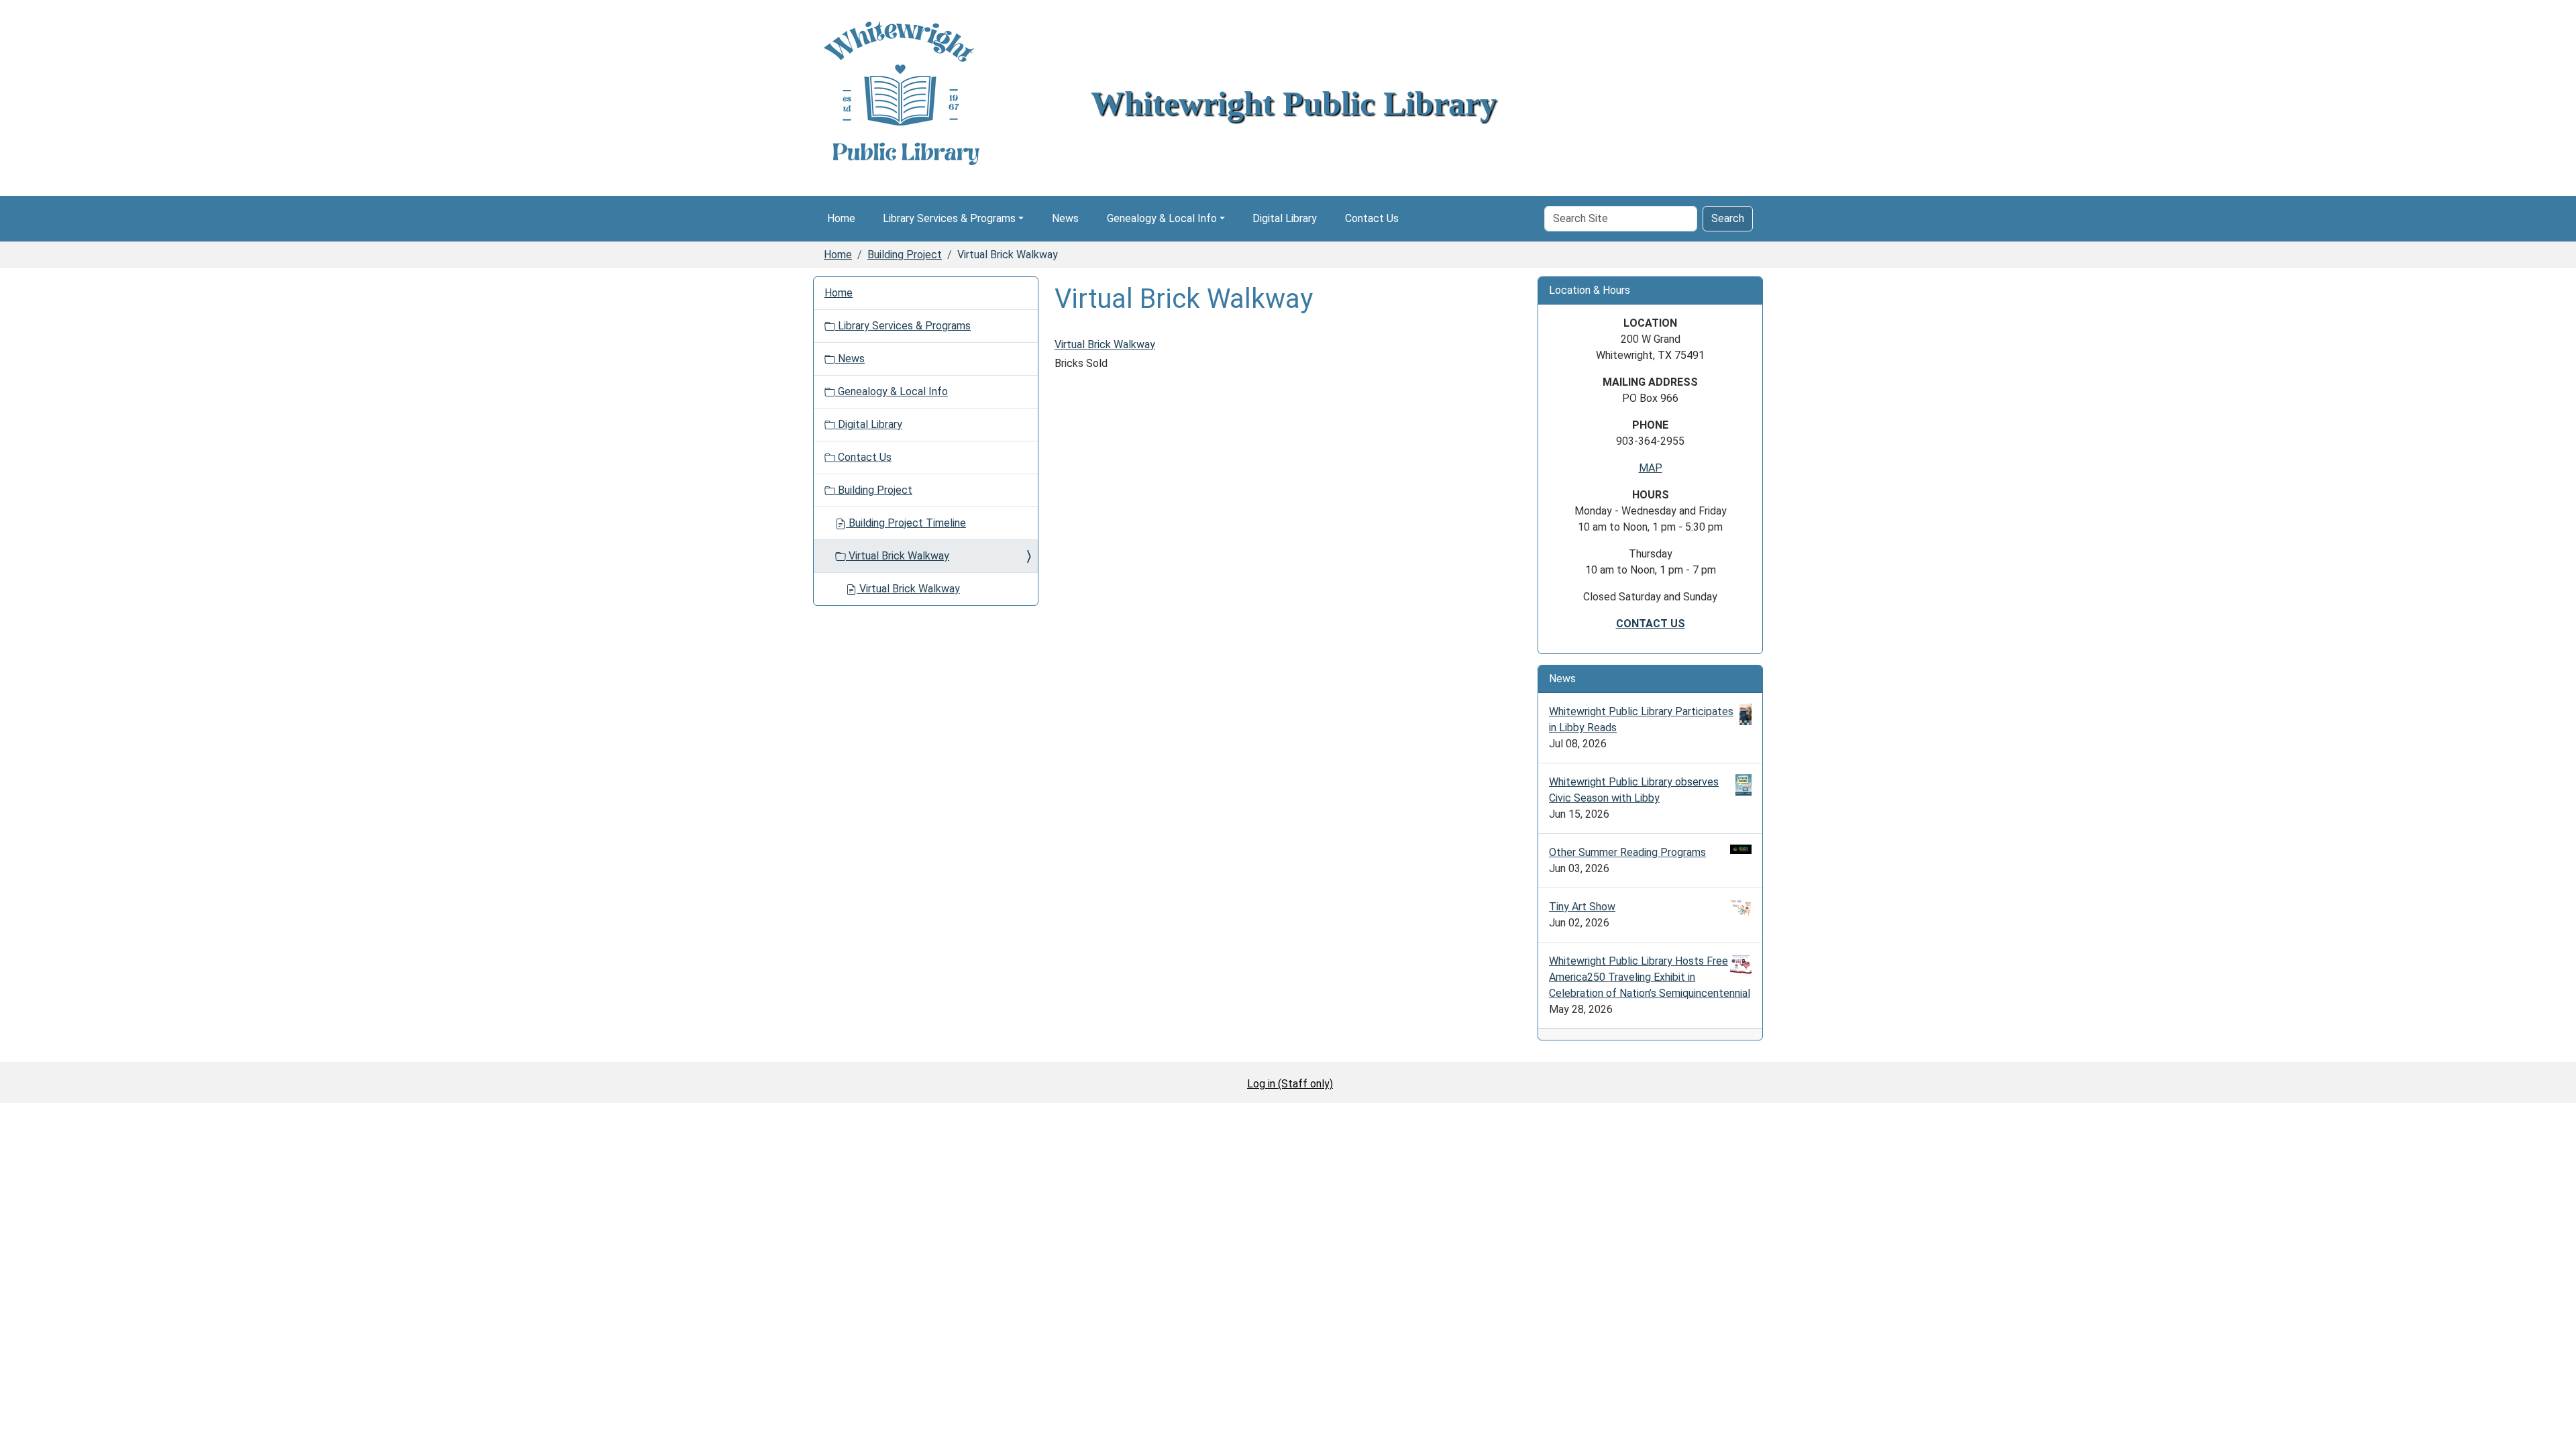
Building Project (905, 255)
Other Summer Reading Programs (1627, 852)
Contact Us (1372, 218)
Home (841, 218)
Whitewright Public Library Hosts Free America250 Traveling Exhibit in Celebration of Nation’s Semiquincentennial (1650, 977)
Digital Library (1285, 218)
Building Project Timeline (906, 523)
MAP (1651, 468)
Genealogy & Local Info (1162, 218)
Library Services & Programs (949, 218)
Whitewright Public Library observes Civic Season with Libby (1634, 790)
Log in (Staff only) (1290, 1084)
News (1065, 218)
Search (1728, 218)
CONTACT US (1651, 624)
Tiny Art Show (1582, 907)
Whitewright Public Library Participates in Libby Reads (1641, 719)
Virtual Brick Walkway (1105, 344)
